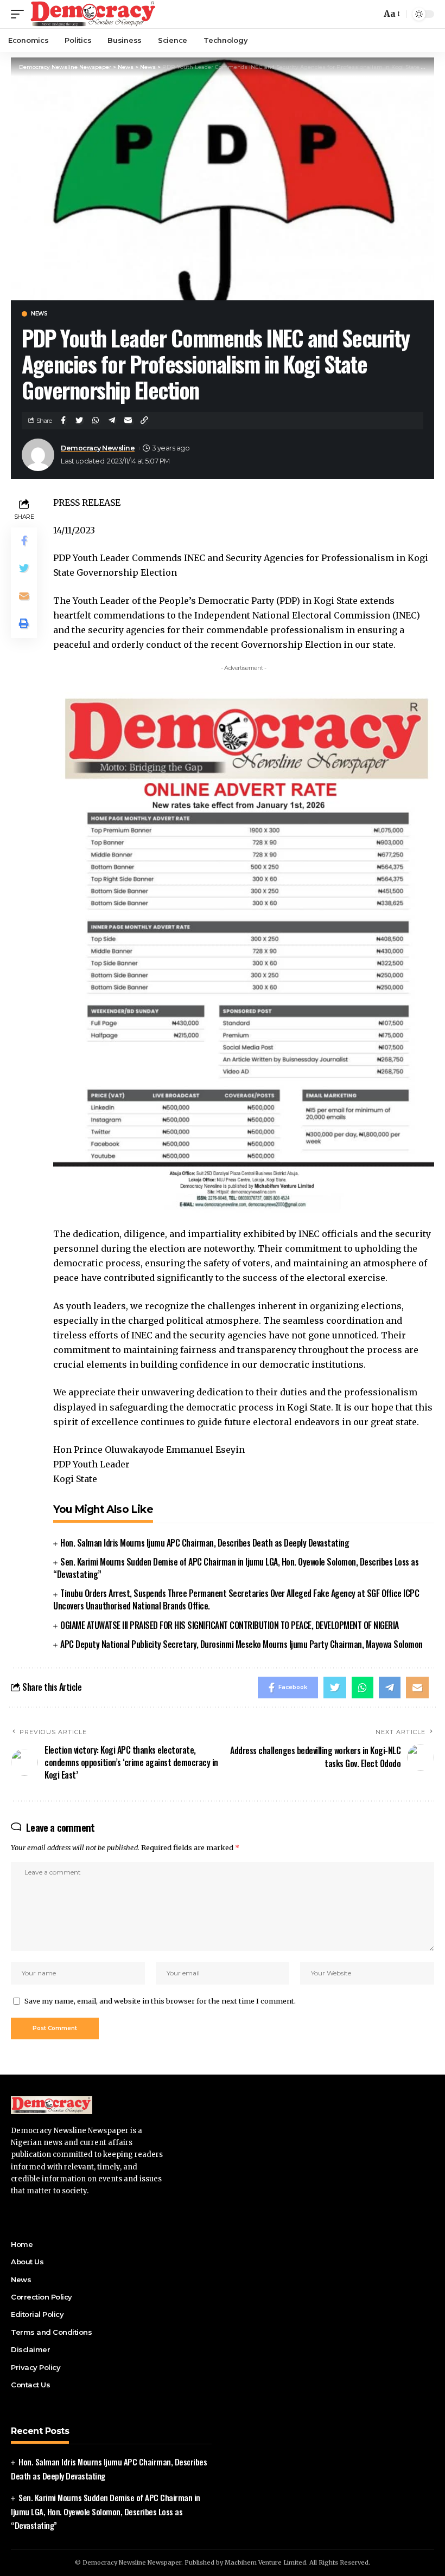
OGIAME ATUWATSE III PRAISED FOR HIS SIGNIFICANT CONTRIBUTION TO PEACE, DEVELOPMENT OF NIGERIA (230, 1625)
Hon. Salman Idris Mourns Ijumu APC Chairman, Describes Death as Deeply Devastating (205, 1543)
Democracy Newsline (98, 448)
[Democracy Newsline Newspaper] (94, 14)
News (39, 314)
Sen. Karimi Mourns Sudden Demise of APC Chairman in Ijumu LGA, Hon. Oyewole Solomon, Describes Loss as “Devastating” (236, 1568)
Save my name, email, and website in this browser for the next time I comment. (160, 2001)
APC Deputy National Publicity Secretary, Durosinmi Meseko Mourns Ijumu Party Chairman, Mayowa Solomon (241, 1644)
